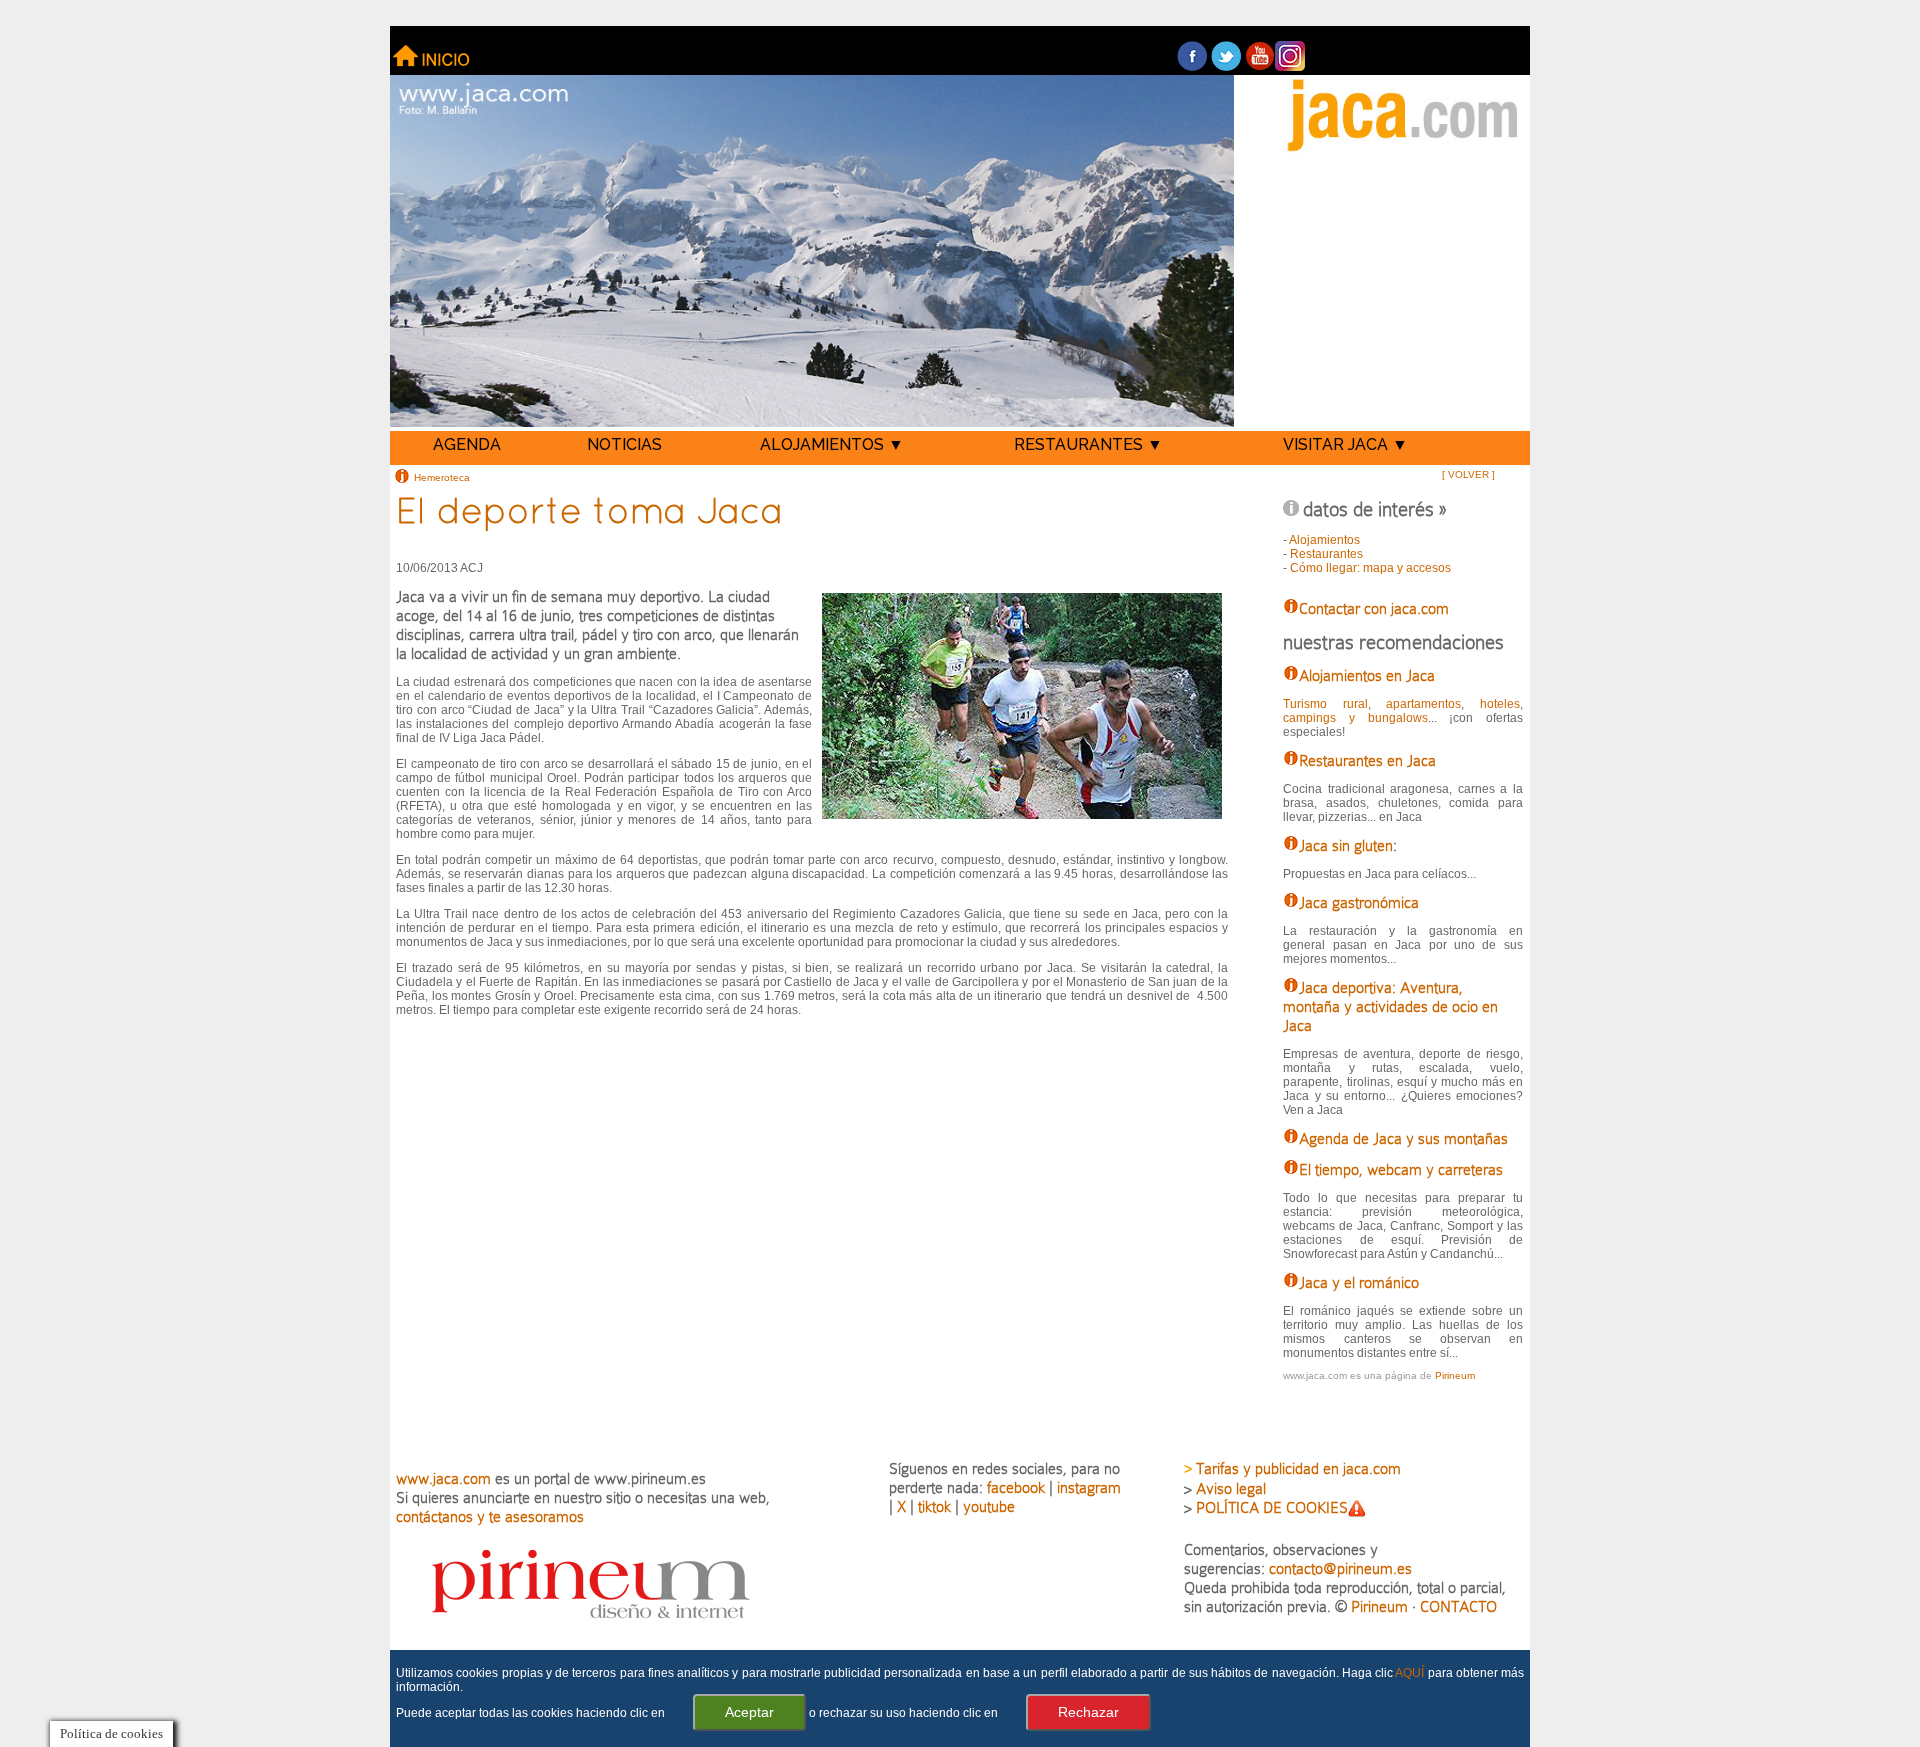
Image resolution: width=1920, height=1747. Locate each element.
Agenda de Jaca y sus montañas (1403, 1138)
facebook (1016, 1487)
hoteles (1500, 704)
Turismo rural (1325, 704)
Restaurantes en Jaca (1367, 760)
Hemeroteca (442, 476)
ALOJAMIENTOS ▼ (832, 444)
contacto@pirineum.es (1340, 1568)
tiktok (934, 1506)
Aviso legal (1231, 1488)
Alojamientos (1324, 540)
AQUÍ (1409, 1673)
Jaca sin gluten (1346, 845)
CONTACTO (1458, 1606)
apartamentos (1423, 704)
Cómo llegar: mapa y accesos (1370, 568)
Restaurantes (1326, 554)
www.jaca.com (443, 1478)
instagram (1089, 1487)
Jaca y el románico (1359, 1282)
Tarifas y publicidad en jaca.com (1298, 1468)
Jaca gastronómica (1359, 902)
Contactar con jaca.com (1374, 608)
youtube (989, 1506)
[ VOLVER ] (1468, 474)
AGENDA (467, 444)
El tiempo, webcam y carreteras (1401, 1169)
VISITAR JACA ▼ (1345, 444)
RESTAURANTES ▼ (1088, 444)
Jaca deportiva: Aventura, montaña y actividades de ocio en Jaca (1390, 1006)
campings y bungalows (1355, 718)
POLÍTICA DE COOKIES (1272, 1507)
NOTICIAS (624, 444)
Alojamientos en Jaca (1367, 675)
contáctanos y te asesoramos (490, 1516)
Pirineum (1455, 1375)
